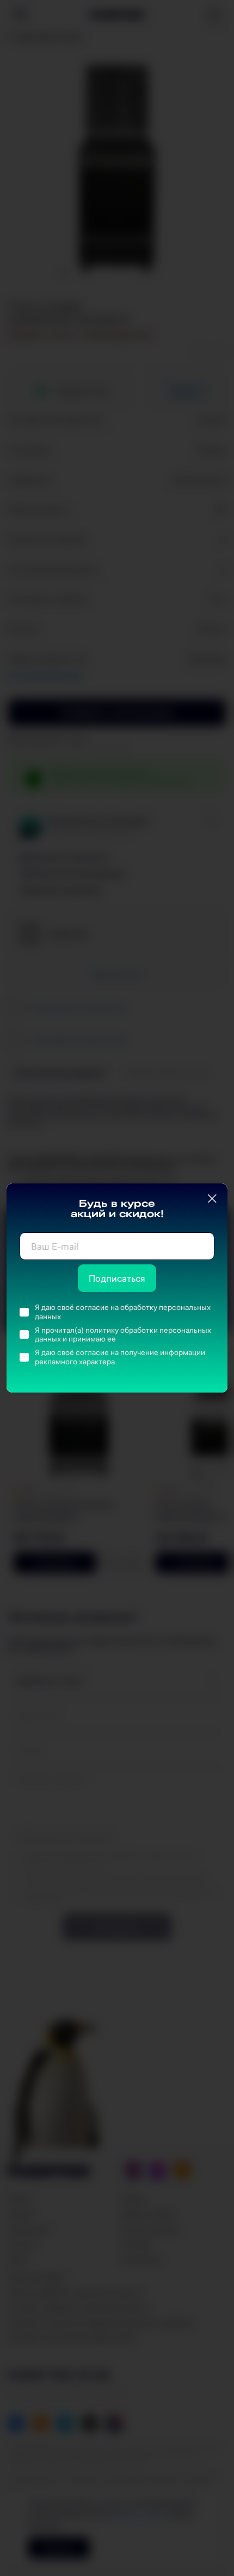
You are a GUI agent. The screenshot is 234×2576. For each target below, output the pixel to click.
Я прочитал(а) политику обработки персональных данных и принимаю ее (123, 1335)
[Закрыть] (212, 1199)
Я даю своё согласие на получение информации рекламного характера (120, 1357)
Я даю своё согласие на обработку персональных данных (123, 1312)
